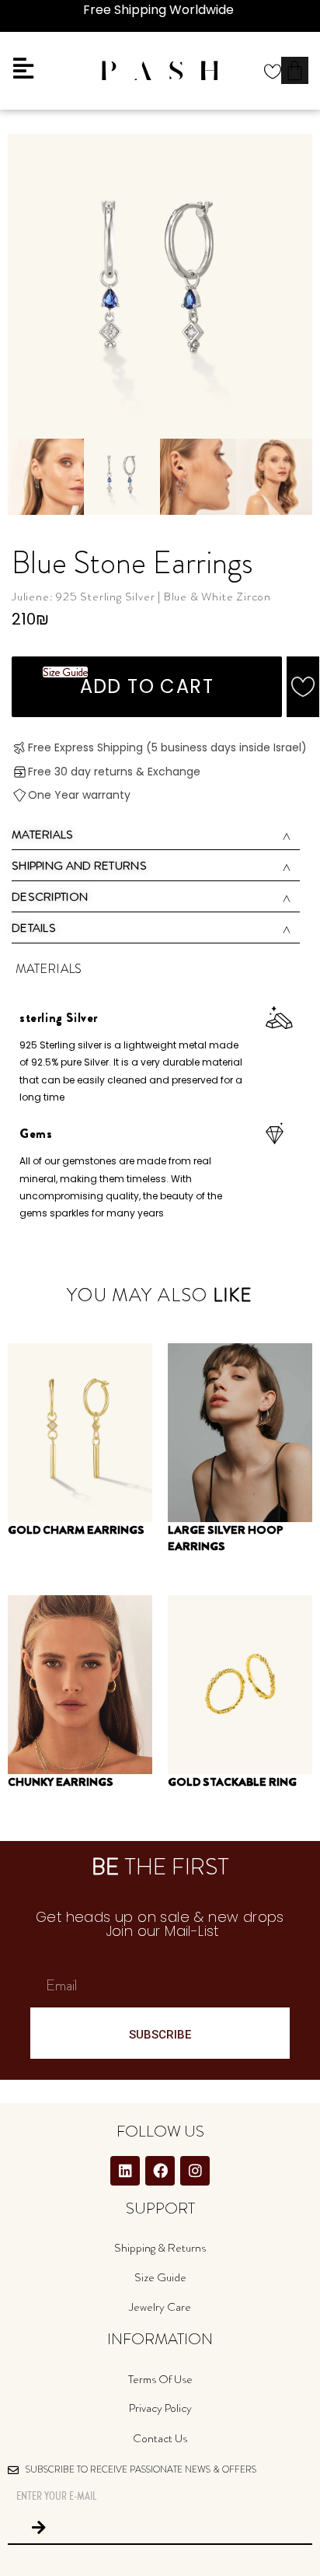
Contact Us (160, 2438)
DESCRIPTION (50, 897)
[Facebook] (160, 2171)
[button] (303, 687)
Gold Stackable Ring (232, 1782)
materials (43, 835)
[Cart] (295, 70)
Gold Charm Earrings (76, 1530)
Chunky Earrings (61, 1782)
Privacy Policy (160, 2408)
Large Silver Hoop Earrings (226, 1538)
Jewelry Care (160, 2307)
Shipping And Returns (79, 866)
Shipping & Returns (160, 2248)
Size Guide (160, 2277)
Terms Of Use (160, 2379)
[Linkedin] (125, 2171)
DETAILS (34, 928)
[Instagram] (195, 2171)
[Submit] (39, 2528)
